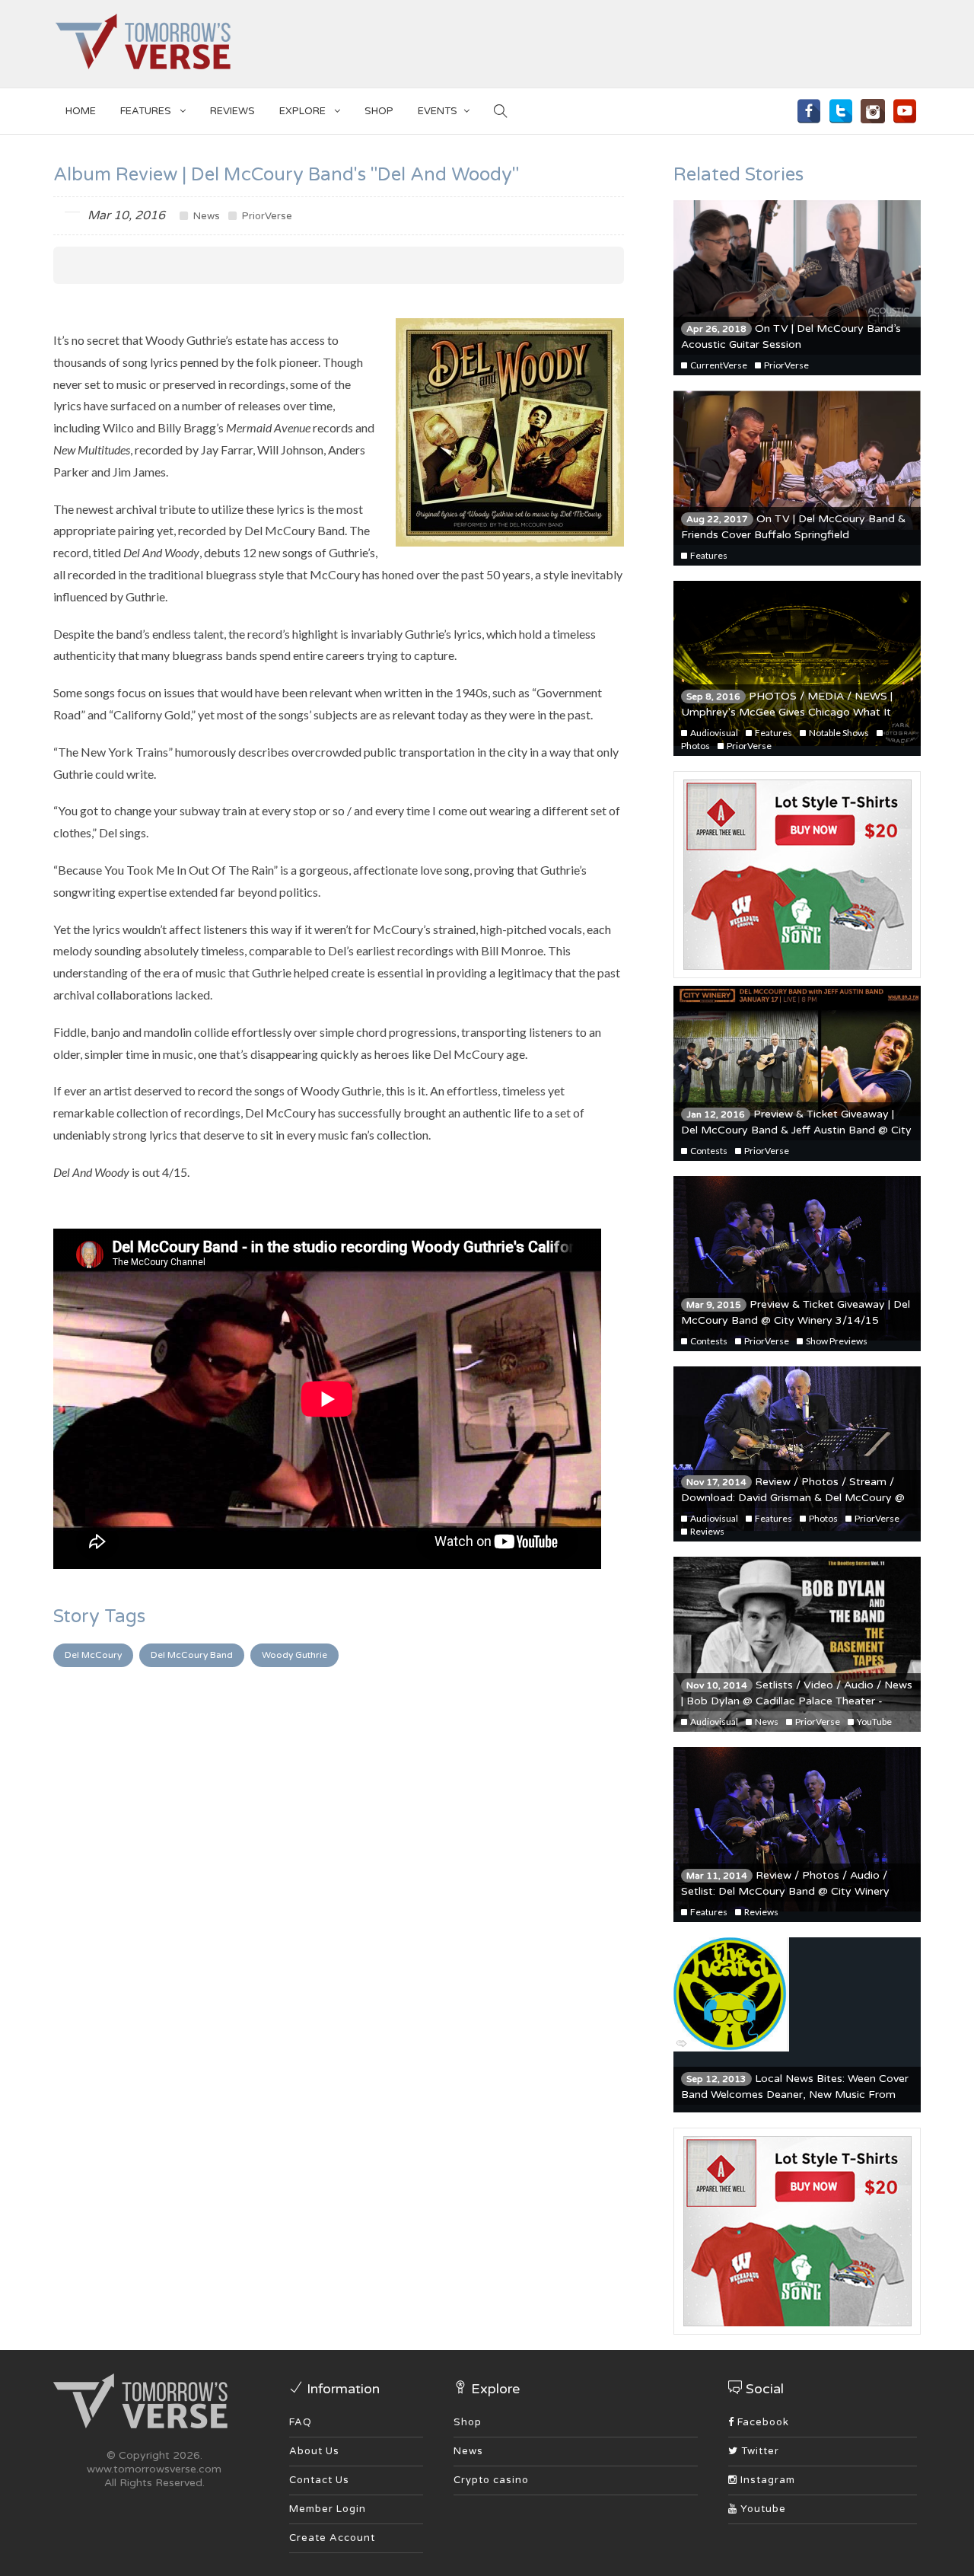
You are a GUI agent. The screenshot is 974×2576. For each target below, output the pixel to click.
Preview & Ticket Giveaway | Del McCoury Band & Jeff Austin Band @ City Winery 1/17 (796, 1130)
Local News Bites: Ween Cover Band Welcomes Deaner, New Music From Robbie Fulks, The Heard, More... (795, 2095)
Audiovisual (713, 733)
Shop (468, 2422)
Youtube (762, 2509)
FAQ (301, 2422)
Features (147, 111)
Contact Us (319, 2480)
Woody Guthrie (294, 1655)
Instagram (766, 2480)
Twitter (759, 2451)
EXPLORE (304, 111)
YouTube (874, 1722)
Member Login (328, 2509)
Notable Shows (838, 733)
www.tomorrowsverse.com (154, 2469)
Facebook (762, 2422)
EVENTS (438, 111)
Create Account (332, 2538)
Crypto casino (491, 2480)
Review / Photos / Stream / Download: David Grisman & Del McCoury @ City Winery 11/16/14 (793, 1498)
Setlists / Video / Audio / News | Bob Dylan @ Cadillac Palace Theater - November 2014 (797, 1701)
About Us (314, 2451)
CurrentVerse (718, 365)
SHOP (379, 111)
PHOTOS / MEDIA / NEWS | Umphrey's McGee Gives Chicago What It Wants (787, 712)
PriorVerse (266, 216)
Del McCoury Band (192, 1655)
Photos (823, 1518)
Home (81, 111)
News (205, 216)
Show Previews (836, 1341)
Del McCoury (93, 1655)
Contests (708, 1151)
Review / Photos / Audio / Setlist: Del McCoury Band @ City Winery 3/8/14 (785, 1891)
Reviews (232, 111)
